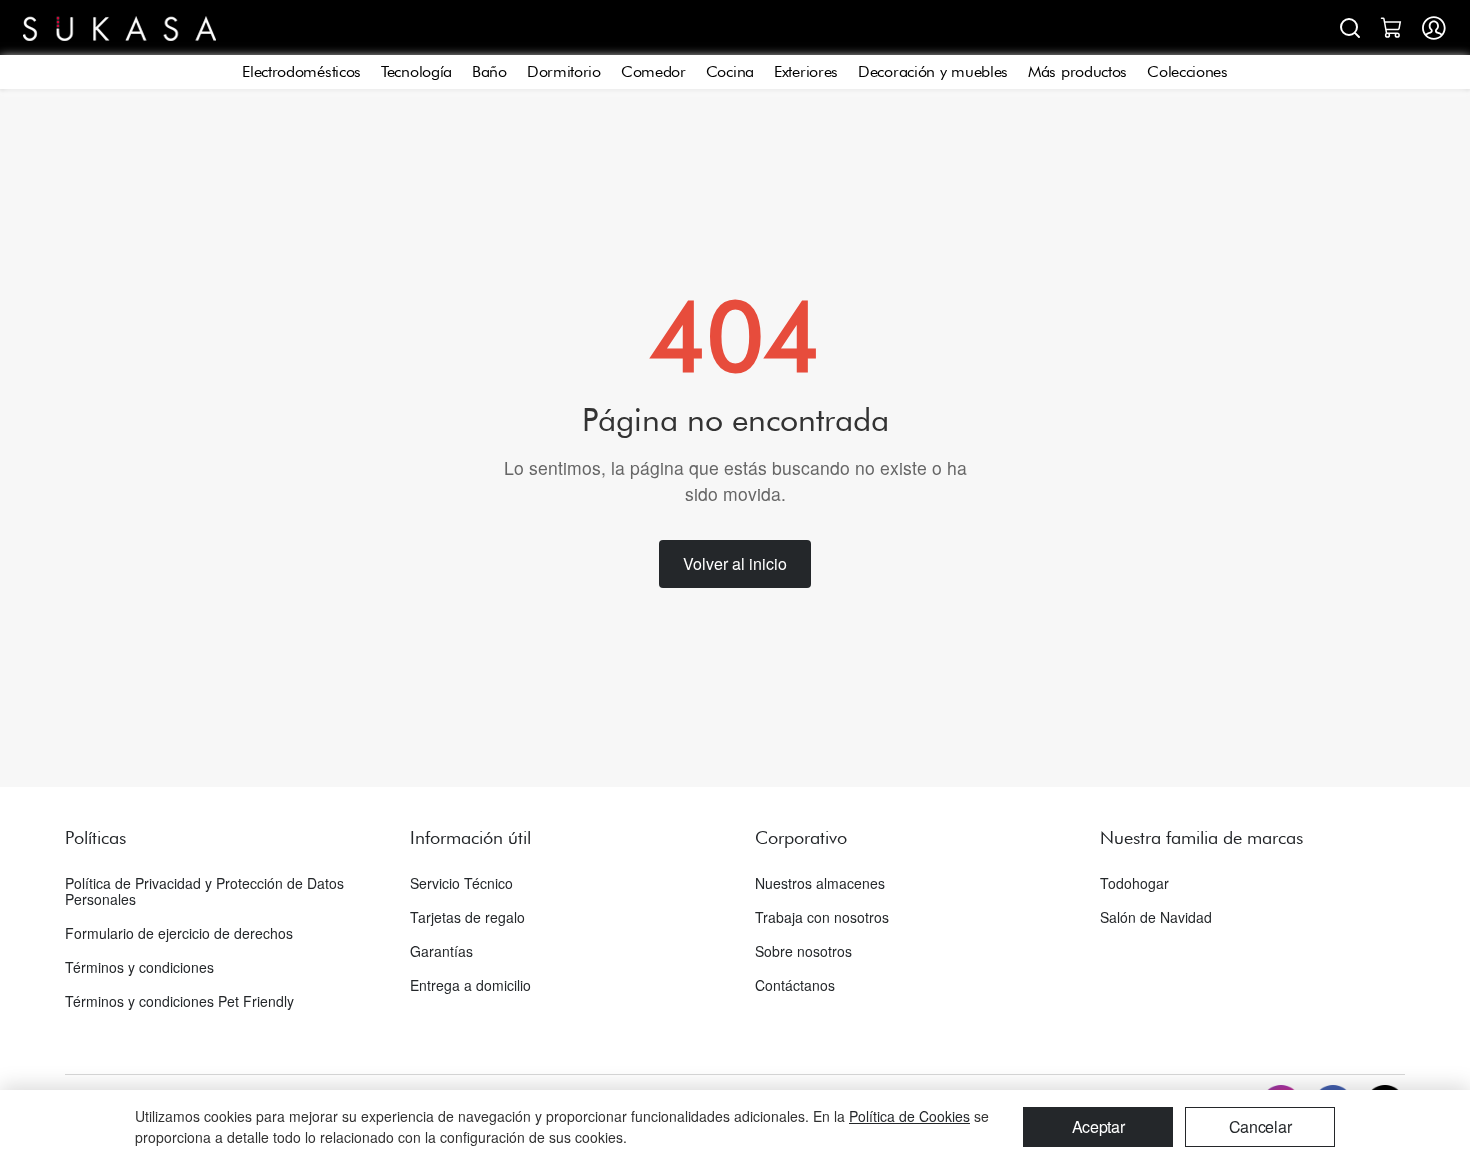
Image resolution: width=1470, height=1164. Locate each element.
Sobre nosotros (803, 951)
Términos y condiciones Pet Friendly (179, 1001)
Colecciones (1187, 71)
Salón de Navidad (1156, 917)
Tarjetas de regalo (467, 917)
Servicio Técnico (461, 883)
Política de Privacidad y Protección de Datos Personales (204, 891)
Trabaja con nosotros (822, 917)
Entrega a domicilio (470, 985)
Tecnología (416, 71)
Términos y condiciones (139, 967)
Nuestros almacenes (820, 883)
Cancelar (1260, 1126)
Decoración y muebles (933, 71)
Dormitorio (564, 71)
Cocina (730, 71)
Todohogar (1134, 883)
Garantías (441, 951)
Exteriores (806, 71)
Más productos (1077, 71)
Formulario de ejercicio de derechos (179, 933)
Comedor (653, 71)
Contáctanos (795, 985)
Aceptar (1098, 1126)
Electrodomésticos (301, 71)
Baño (489, 71)
